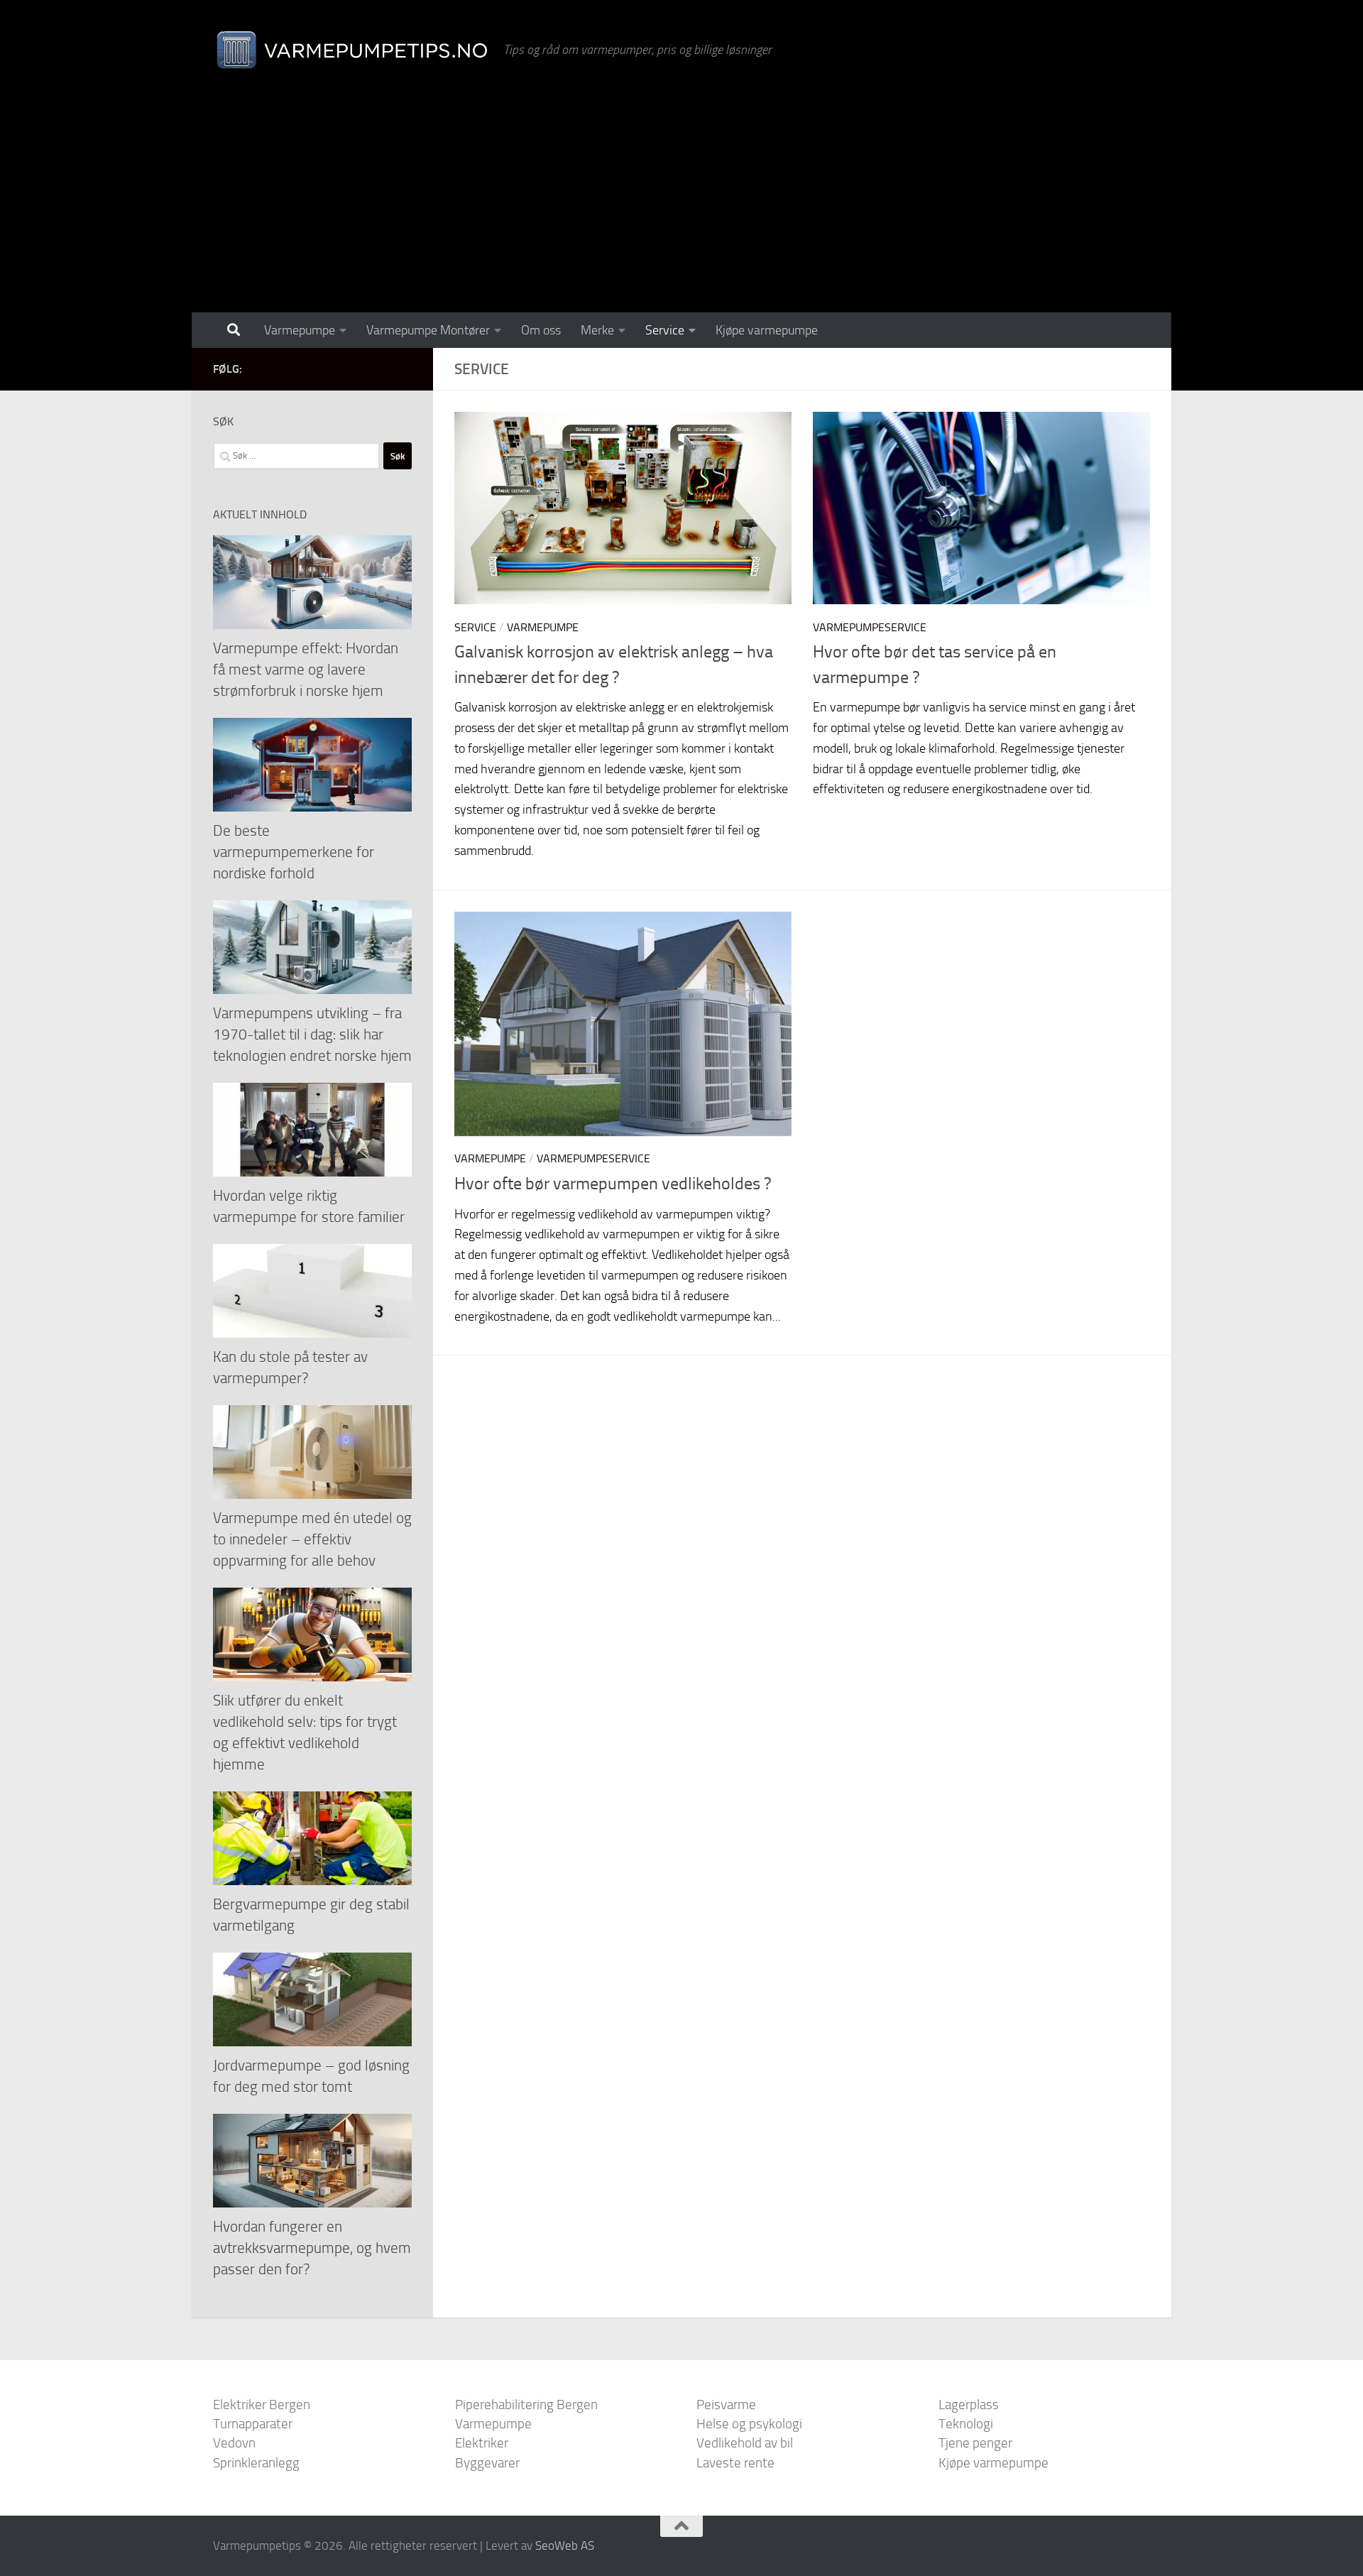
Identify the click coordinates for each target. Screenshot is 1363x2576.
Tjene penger (975, 2443)
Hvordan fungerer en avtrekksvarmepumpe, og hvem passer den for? (312, 2248)
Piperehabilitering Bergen (526, 2405)
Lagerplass (969, 2405)
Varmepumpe (300, 330)
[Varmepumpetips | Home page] (351, 50)
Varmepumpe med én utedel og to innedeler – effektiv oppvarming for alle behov (312, 1539)
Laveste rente (735, 2463)
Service (665, 330)
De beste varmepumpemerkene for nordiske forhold (294, 852)
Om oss (541, 330)
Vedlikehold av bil (745, 2443)
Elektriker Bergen (262, 2405)
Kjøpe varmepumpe (767, 330)
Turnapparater (253, 2424)
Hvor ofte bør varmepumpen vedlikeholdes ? (613, 1184)
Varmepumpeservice (870, 627)
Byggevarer (487, 2463)
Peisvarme (726, 2405)
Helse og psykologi (749, 2424)
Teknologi (966, 2424)
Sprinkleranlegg (256, 2463)
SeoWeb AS (565, 2545)
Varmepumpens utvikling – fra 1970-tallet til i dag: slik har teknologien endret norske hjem (312, 1034)
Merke (597, 330)
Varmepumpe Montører (428, 330)
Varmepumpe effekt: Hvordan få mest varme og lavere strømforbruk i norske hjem (306, 669)
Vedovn (234, 2443)
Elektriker (482, 2443)
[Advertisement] (681, 206)
